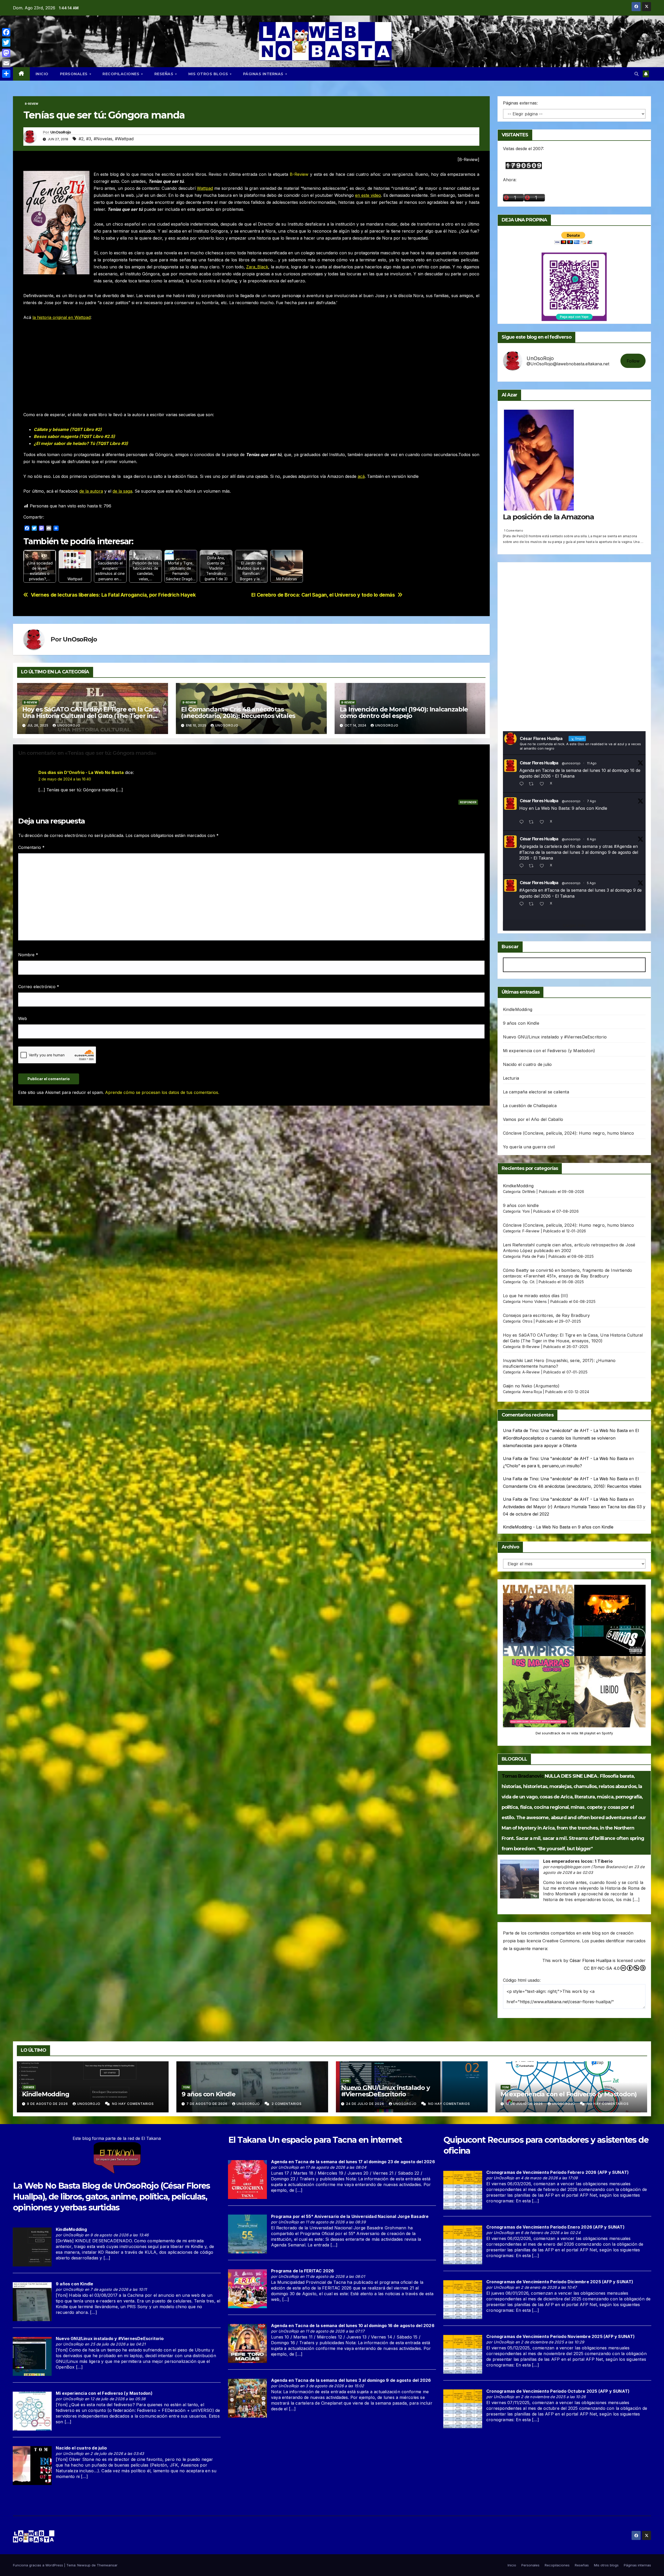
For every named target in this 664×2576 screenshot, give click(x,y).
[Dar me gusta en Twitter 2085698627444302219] (544, 822)
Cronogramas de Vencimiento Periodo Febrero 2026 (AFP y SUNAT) (558, 2172)
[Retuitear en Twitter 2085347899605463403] (533, 866)
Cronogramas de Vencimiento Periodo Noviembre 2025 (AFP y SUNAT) (561, 2336)
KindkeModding (518, 1186)
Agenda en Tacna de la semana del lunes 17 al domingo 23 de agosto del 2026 (353, 2162)
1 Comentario (514, 530)
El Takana (247, 2140)
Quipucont (465, 2140)
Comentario (31, 847)
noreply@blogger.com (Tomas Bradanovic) (589, 1867)
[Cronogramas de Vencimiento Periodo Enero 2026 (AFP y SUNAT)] (463, 2244)
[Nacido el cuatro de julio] (32, 2465)
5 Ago (591, 883)
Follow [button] (633, 361)
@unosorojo (571, 763)
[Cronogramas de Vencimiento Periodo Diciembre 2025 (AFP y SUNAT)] (463, 2299)
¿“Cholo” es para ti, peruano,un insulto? (542, 1466)
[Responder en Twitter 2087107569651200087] (523, 784)
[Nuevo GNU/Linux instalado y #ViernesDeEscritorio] (32, 2356)
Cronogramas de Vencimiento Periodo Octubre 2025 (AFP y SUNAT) (558, 2391)
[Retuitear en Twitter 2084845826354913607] (533, 904)
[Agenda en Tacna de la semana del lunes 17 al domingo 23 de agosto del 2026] (247, 2179)
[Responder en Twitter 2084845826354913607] (523, 904)
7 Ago (592, 801)
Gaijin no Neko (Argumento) (531, 1386)
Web (23, 1018)
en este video (368, 195)
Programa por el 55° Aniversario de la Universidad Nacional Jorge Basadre (350, 2216)
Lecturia (511, 1078)
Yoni (526, 1211)
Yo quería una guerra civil (529, 1147)
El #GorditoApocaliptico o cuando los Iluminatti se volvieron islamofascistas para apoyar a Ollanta (571, 1438)
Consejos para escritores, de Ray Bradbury (547, 1315)
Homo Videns (535, 1301)
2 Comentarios (287, 2104)
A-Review (531, 1372)
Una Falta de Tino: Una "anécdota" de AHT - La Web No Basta (565, 1430)
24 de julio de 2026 (366, 2104)
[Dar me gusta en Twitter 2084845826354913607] (544, 904)
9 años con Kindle (521, 1023)
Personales (74, 74)
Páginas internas (264, 74)
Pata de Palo (534, 1256)
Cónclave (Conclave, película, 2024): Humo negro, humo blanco (569, 1133)
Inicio (42, 74)
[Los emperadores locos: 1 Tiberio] (520, 1879)
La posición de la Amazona (548, 517)
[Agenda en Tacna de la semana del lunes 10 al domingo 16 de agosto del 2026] (247, 2343)
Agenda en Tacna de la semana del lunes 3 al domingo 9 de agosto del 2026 (351, 2380)
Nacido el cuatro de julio (527, 1064)
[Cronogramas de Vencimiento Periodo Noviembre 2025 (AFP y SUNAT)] (463, 2354)
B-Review (32, 104)
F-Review (531, 1231)
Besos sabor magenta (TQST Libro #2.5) (74, 436)
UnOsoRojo (61, 132)
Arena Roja (532, 1392)
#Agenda (623, 846)
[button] (637, 74)
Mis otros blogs (209, 74)
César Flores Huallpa (539, 763)
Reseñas (164, 74)
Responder (468, 802)
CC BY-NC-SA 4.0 (602, 1968)
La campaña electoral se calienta (536, 1092)
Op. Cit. (529, 1282)
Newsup (84, 2565)
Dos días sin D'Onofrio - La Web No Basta (81, 772)
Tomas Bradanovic (523, 1776)
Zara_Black (257, 267)
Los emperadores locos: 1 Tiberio (578, 1861)
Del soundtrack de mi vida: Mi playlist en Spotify (574, 1733)
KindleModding (518, 1009)
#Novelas (103, 139)
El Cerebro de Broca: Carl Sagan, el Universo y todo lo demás (323, 595)
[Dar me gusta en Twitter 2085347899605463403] (544, 866)
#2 (81, 139)
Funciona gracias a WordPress (39, 2565)
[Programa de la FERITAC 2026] (247, 2288)
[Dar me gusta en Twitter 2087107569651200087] (544, 784)
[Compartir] (6, 74)
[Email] (6, 63)
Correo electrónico (39, 987)
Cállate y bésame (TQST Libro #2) (68, 429)
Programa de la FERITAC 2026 (302, 2271)
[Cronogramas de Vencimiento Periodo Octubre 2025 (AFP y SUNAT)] (463, 2409)
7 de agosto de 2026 (208, 2104)
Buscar (510, 947)
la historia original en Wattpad (61, 317)
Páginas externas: (520, 103)
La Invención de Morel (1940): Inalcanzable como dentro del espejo (404, 713)
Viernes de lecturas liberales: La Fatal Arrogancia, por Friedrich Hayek (113, 595)
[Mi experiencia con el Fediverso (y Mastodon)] (32, 2411)
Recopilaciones (122, 74)
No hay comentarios (133, 2104)
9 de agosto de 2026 (48, 2104)
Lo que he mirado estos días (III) (536, 1296)
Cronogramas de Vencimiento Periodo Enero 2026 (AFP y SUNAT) (555, 2227)
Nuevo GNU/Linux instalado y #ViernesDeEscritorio (555, 1037)
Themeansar (107, 2565)
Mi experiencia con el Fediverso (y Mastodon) (549, 1051)
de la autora (91, 491)
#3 (89, 139)
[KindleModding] (32, 2247)
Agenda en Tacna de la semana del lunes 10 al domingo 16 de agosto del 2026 (353, 2326)
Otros (527, 1321)
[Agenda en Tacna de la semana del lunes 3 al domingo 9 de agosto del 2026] (247, 2398)
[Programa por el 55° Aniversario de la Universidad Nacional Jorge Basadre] (247, 2234)
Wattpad (205, 188)
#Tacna (527, 852)
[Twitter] (6, 43)
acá (361, 476)
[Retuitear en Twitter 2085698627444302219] (533, 822)
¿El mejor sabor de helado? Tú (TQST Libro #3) (81, 443)
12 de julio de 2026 (525, 2104)
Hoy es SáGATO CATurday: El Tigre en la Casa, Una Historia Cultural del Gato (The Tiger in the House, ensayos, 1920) (91, 716)
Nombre (28, 955)
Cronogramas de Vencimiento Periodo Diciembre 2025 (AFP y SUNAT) (560, 2282)
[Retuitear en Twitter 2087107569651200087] (533, 784)
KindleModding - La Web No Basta (537, 1527)
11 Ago (592, 763)
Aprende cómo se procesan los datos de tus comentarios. (162, 1092)
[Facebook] (6, 32)
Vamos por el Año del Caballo (533, 1119)
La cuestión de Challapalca (530, 1106)
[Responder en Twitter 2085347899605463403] (523, 866)
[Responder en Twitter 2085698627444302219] (523, 822)
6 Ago (592, 839)
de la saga (122, 491)
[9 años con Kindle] (32, 2301)
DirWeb (529, 1192)
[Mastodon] (6, 53)
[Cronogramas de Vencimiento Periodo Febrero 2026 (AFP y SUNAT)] (463, 2190)
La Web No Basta (46, 2186)
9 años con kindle (521, 1205)
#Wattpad (124, 139)
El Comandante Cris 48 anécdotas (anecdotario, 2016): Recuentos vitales (238, 713)
